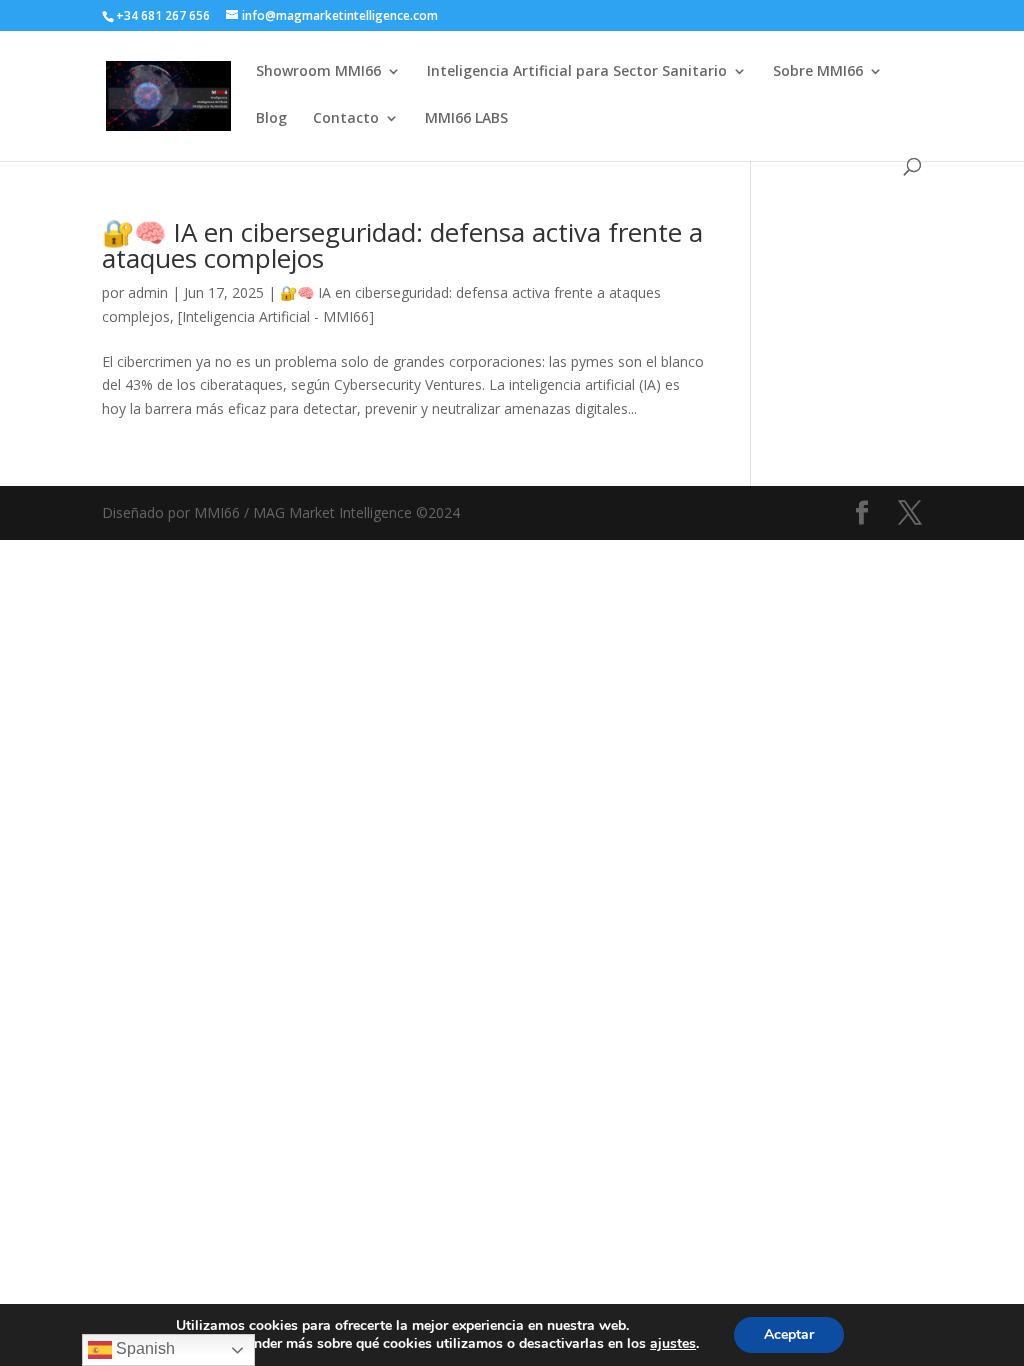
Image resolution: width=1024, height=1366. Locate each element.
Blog (271, 119)
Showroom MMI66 (318, 72)
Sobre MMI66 (818, 72)
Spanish (143, 1348)
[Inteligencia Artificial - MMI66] (276, 316)
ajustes (673, 1344)
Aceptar (789, 1334)
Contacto (346, 119)
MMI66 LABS (466, 119)
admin (148, 292)
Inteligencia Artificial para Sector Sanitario (577, 72)
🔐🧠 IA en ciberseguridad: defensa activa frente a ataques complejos (402, 245)
